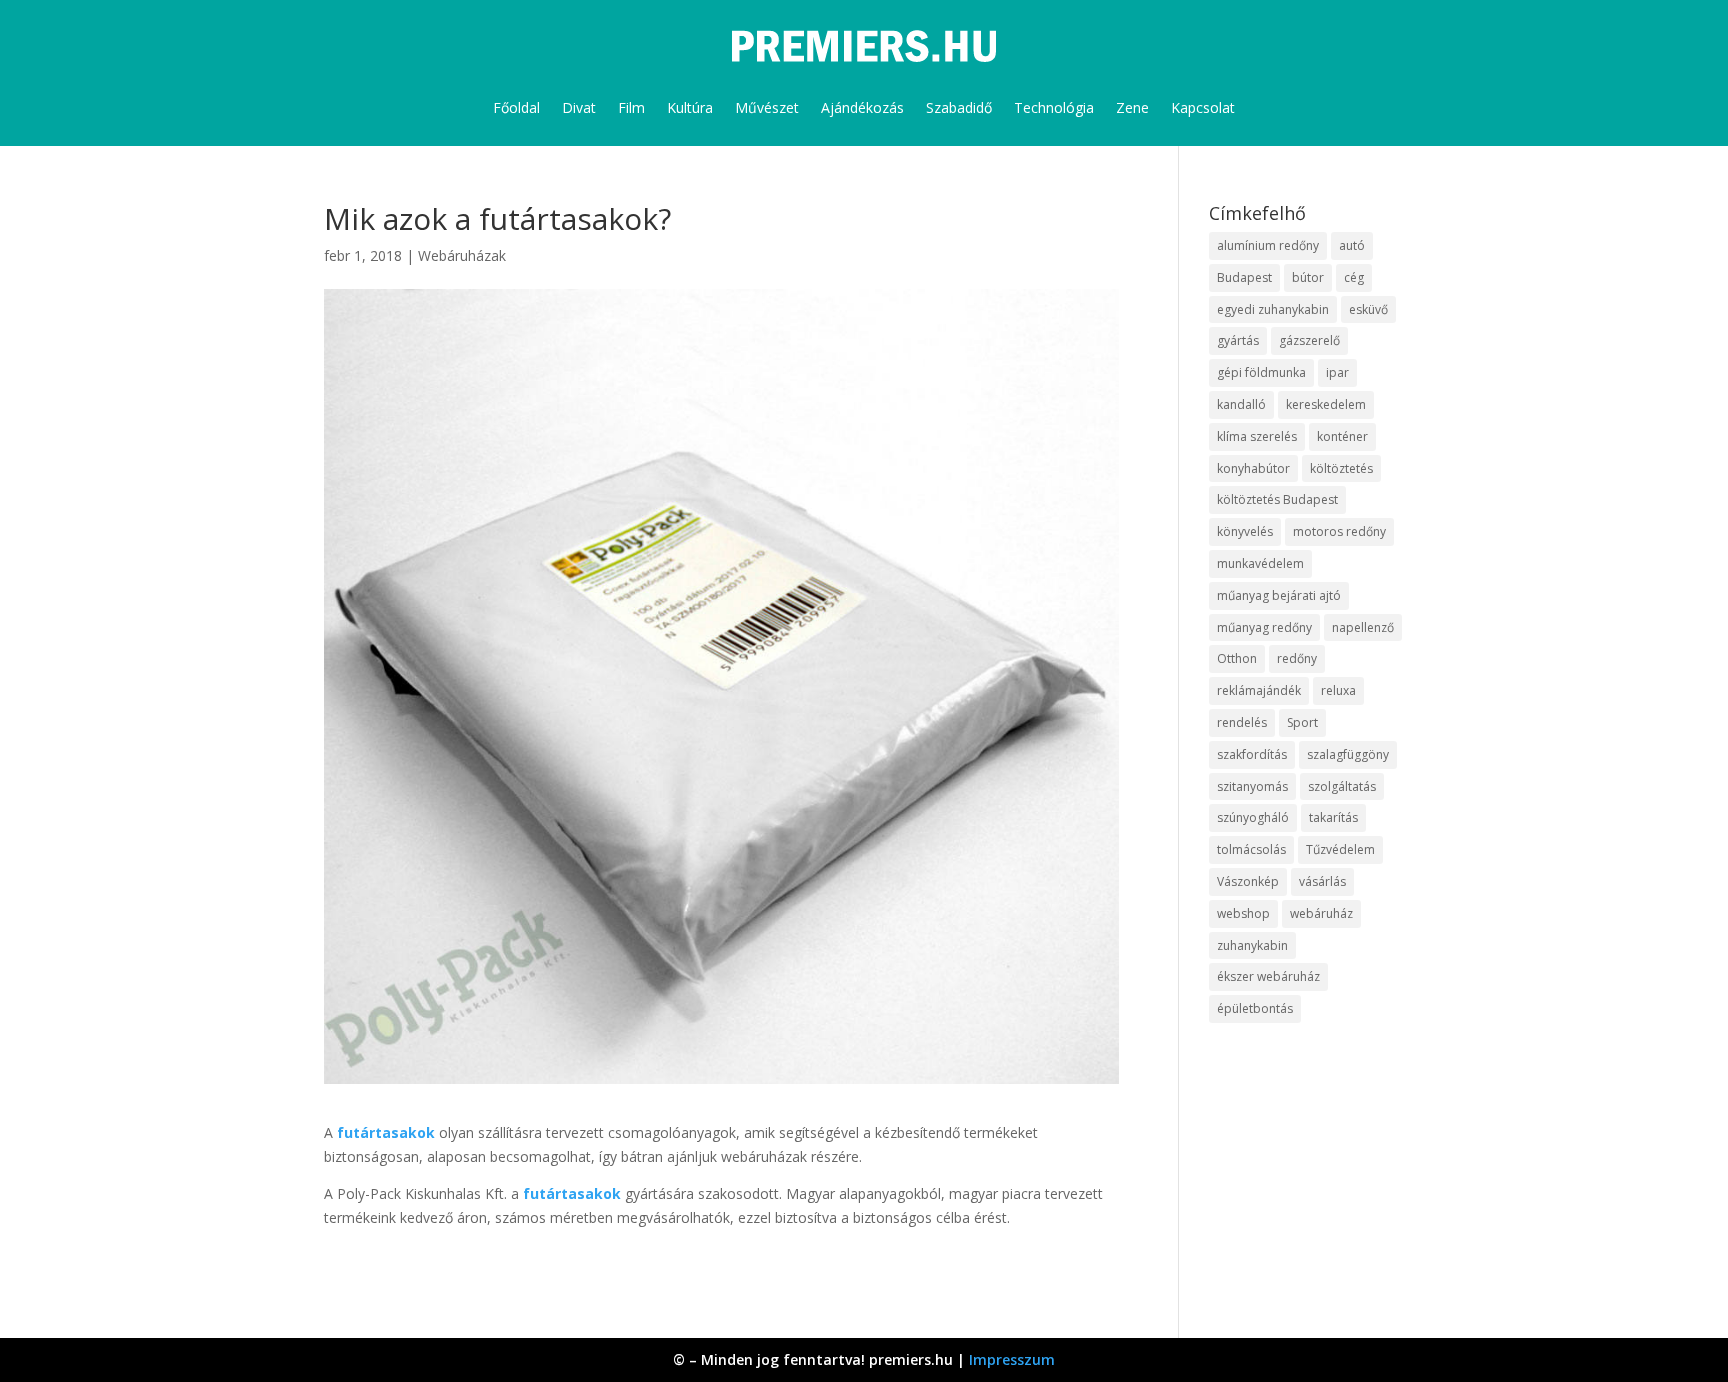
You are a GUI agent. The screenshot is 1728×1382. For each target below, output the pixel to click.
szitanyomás (1252, 786)
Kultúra (690, 107)
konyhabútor (1253, 468)
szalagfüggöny (1348, 754)
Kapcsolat (1203, 107)
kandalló (1241, 404)
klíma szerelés (1257, 436)
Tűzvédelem (1340, 849)
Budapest (1244, 277)
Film (631, 107)
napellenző (1363, 627)
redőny (1297, 658)
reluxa (1338, 690)
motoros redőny (1339, 531)
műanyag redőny (1264, 627)
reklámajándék (1259, 690)
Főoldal (516, 107)
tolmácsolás (1251, 849)
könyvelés (1245, 531)
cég (1354, 277)
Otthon (1237, 658)
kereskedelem (1326, 404)
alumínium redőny (1268, 245)
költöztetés (1341, 468)
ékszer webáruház (1268, 976)
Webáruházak (462, 255)
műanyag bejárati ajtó (1279, 595)
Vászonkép (1248, 881)
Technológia (1054, 107)
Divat (579, 107)
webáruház (1321, 913)
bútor (1308, 277)
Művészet (767, 107)
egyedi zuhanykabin (1273, 309)
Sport (1302, 722)
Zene (1132, 107)
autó (1352, 245)
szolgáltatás (1342, 786)
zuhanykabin (1252, 945)
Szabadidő (959, 107)
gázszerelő (1309, 340)
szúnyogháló (1253, 817)
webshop (1243, 913)
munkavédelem (1260, 563)
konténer (1342, 436)
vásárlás (1322, 881)
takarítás (1333, 817)
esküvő (1368, 309)
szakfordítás (1252, 754)
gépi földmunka (1261, 372)
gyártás (1238, 340)
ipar (1337, 372)
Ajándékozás (862, 107)
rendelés (1242, 722)
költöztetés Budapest (1277, 499)
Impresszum (1012, 1359)
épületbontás (1255, 1008)
